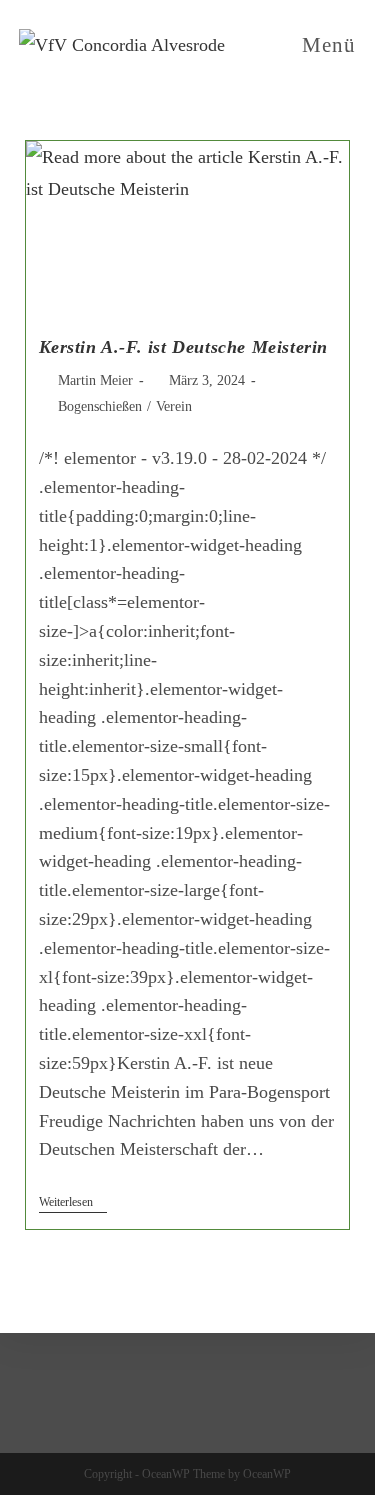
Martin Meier (95, 380)
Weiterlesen (73, 1202)
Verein (174, 406)
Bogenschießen (100, 406)
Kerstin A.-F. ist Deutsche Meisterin (184, 347)
